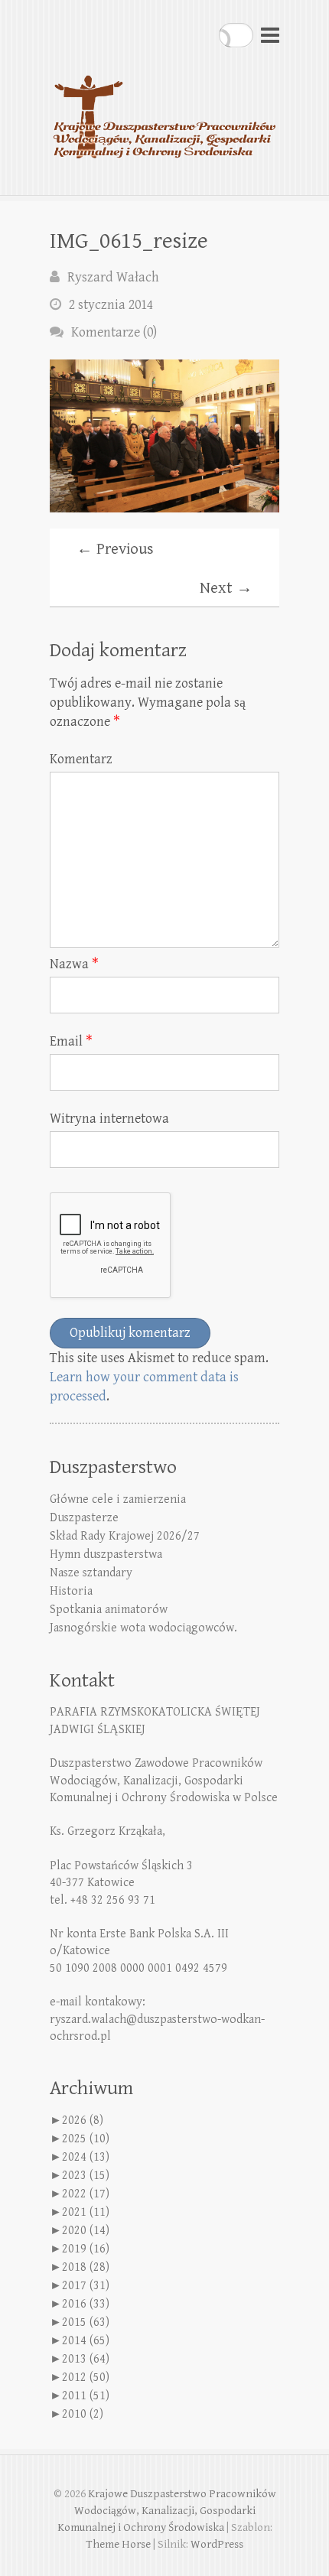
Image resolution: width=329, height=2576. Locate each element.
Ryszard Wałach (113, 277)
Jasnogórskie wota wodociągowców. (143, 1628)
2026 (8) (83, 2121)
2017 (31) (86, 2286)
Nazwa (74, 964)
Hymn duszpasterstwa (106, 1555)
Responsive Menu (270, 35)
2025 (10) (86, 2139)
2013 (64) (86, 2359)
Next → (226, 588)
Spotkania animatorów (109, 1610)
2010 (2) (83, 2414)
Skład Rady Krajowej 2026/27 (125, 1536)
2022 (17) (86, 2194)
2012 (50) (86, 2378)
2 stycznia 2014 (111, 305)
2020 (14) (86, 2231)
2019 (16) (86, 2249)
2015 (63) (86, 2322)
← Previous (115, 549)
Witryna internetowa (109, 1119)
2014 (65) (86, 2341)
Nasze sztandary (91, 1573)
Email (71, 1041)
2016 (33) (86, 2304)
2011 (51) (86, 2396)
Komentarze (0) (114, 332)
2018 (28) (86, 2267)
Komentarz (81, 759)
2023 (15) (86, 2176)
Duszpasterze (84, 1518)
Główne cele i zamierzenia (118, 1499)
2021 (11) (86, 2212)
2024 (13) (86, 2157)
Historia (71, 1591)
